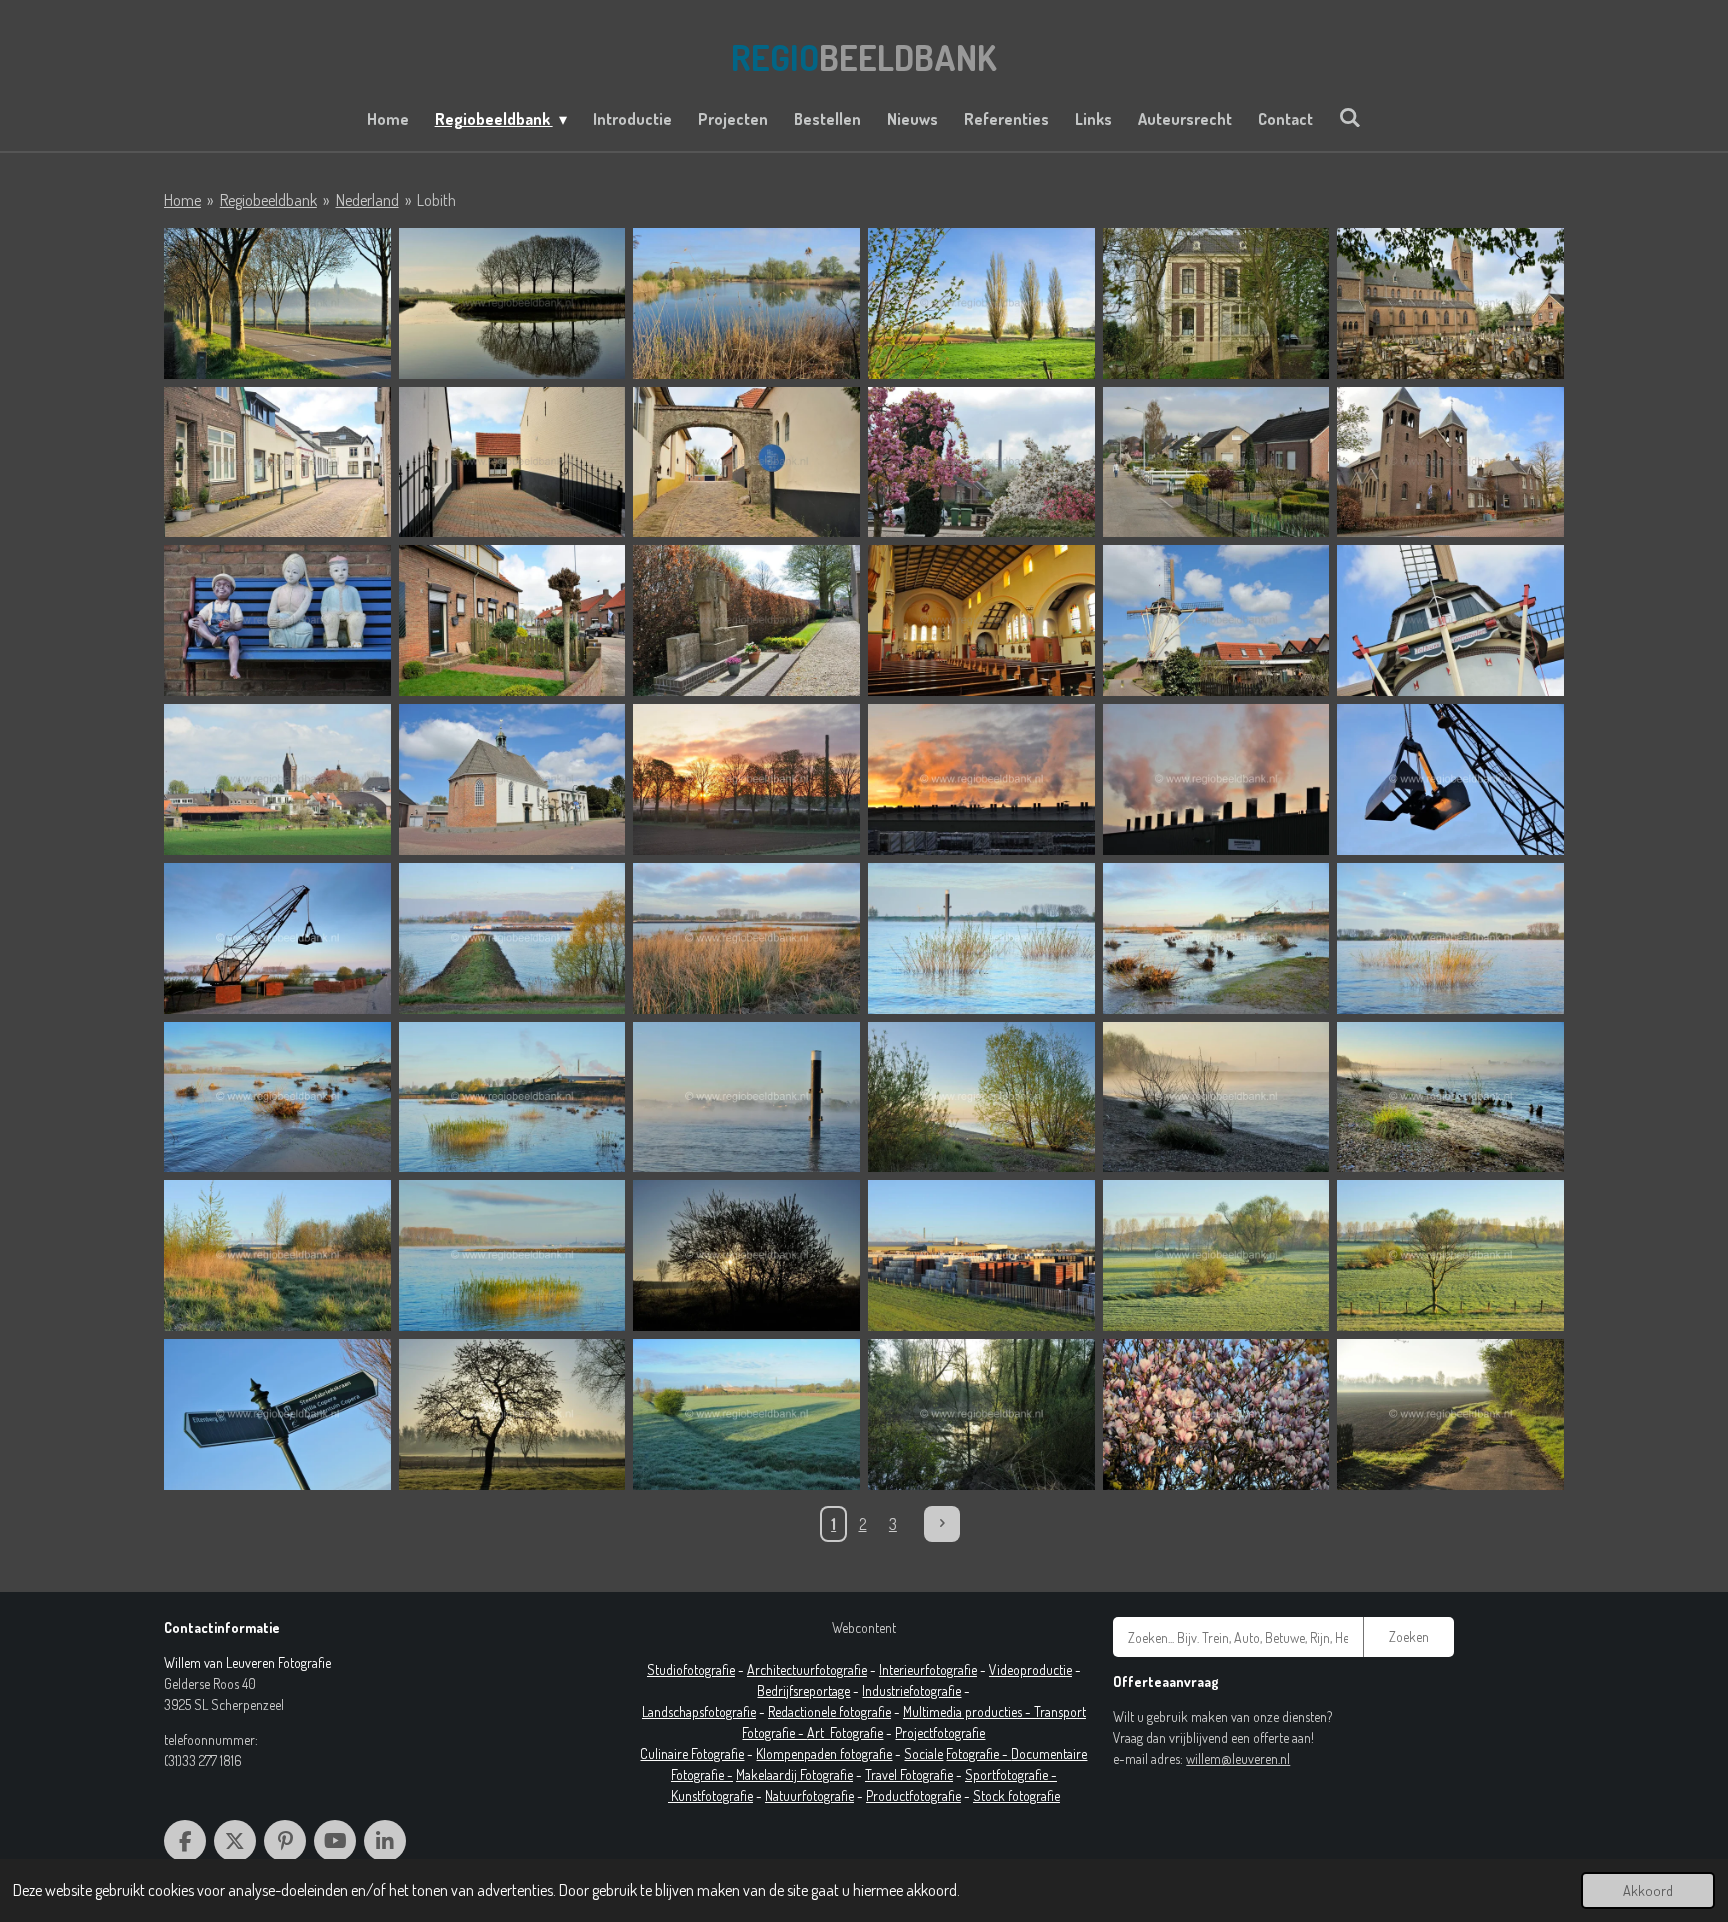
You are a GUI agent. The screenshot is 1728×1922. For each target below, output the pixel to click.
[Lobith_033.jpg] (277, 303)
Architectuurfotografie (807, 1669)
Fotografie (856, 1732)
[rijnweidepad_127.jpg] (1216, 1414)
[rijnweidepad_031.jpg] (277, 938)
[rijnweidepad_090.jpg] (1216, 1097)
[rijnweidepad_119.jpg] (512, 1414)
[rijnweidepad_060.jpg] (1450, 938)
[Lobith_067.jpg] (512, 462)
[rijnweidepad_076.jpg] (512, 1097)
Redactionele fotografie (829, 1711)
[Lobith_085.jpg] (1450, 462)
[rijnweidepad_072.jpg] (277, 1097)
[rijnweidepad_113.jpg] (277, 1414)
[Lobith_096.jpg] (981, 620)
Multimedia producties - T (971, 1711)
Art (818, 1732)
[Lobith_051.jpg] (512, 303)
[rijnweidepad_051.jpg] (981, 938)
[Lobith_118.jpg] (1216, 620)
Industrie (885, 1690)
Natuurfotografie (809, 1795)
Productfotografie (913, 1795)
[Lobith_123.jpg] (512, 779)
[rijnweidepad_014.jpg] (1216, 779)
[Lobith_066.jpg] (277, 462)
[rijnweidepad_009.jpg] (981, 779)
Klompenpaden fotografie (824, 1753)
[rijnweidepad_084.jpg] (981, 1097)
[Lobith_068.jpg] (746, 462)
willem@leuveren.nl (1238, 1758)
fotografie (935, 1690)
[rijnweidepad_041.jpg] (512, 938)
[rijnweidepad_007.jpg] (746, 779)
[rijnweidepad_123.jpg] (746, 1414)
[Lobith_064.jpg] (1216, 303)
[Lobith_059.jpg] (981, 303)
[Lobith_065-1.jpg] (1450, 303)
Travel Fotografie (909, 1774)
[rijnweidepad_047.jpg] (746, 938)
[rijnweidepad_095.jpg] (1450, 1097)
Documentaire (1049, 1753)
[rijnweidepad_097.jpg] (277, 1255)
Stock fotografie (1016, 1795)
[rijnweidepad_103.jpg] (746, 1255)
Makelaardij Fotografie (794, 1774)
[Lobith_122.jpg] (277, 779)
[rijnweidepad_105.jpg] (981, 1255)
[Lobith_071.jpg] (981, 462)
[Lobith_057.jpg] (746, 303)
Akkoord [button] (1648, 1890)
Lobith (436, 200)
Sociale (923, 1753)
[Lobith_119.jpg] (1450, 620)
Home (182, 200)
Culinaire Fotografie (692, 1753)
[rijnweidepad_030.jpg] (1450, 779)
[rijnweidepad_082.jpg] (746, 1097)
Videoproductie (1030, 1669)
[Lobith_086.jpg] (277, 620)
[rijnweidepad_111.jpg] (1450, 1255)
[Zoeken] (1350, 117)
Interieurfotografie (928, 1669)
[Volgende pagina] (942, 1524)
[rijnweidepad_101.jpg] (512, 1255)
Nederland (367, 200)
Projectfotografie (940, 1732)
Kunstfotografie (712, 1795)
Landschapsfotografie (699, 1711)
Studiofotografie (691, 1669)
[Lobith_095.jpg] (746, 620)
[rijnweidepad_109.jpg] (1216, 1255)
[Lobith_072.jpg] (1216, 462)
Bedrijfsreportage (803, 1690)
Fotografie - (978, 1753)
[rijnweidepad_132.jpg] (1450, 1414)
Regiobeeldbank (268, 200)
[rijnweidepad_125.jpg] (981, 1414)
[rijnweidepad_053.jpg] (1216, 938)
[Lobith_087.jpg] (512, 620)
